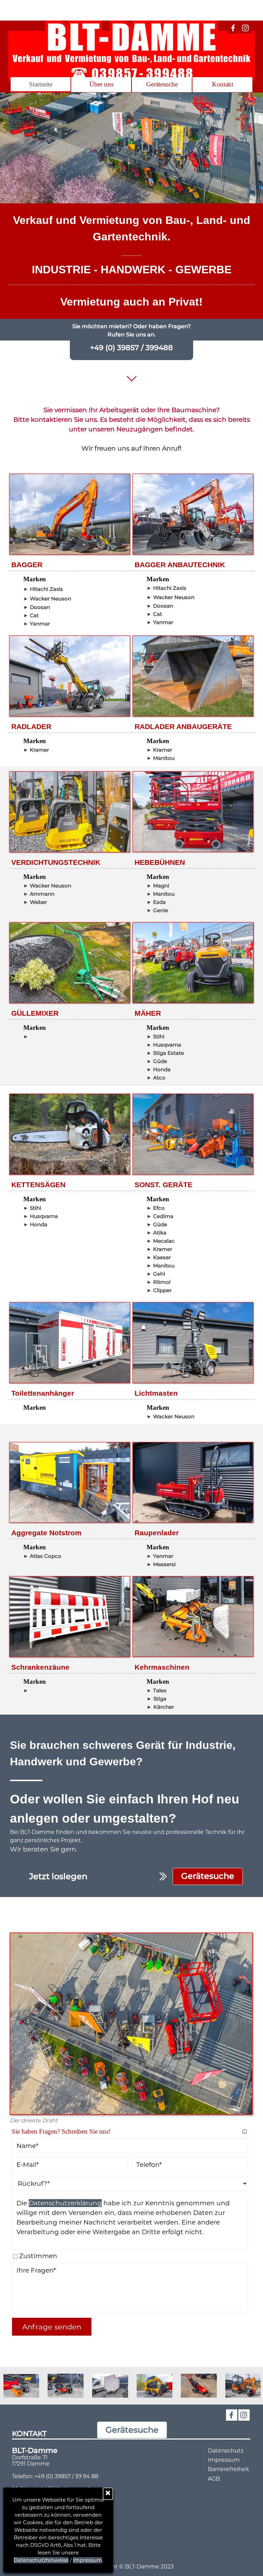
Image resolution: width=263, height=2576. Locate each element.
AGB (214, 2479)
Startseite (41, 84)
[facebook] (233, 28)
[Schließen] (108, 2494)
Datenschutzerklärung (65, 2203)
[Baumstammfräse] (157, 2386)
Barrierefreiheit (229, 2469)
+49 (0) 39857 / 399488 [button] (131, 347)
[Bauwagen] (68, 2386)
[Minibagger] (201, 2386)
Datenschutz (226, 2451)
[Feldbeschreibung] (245, 2132)
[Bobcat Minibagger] (112, 2386)
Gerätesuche (162, 84)
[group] (131, 2386)
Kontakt (223, 84)
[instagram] (246, 28)
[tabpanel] (131, 245)
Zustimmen (38, 2256)
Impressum (87, 2560)
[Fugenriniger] (23, 2386)
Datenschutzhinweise (41, 2560)
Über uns (101, 84)
